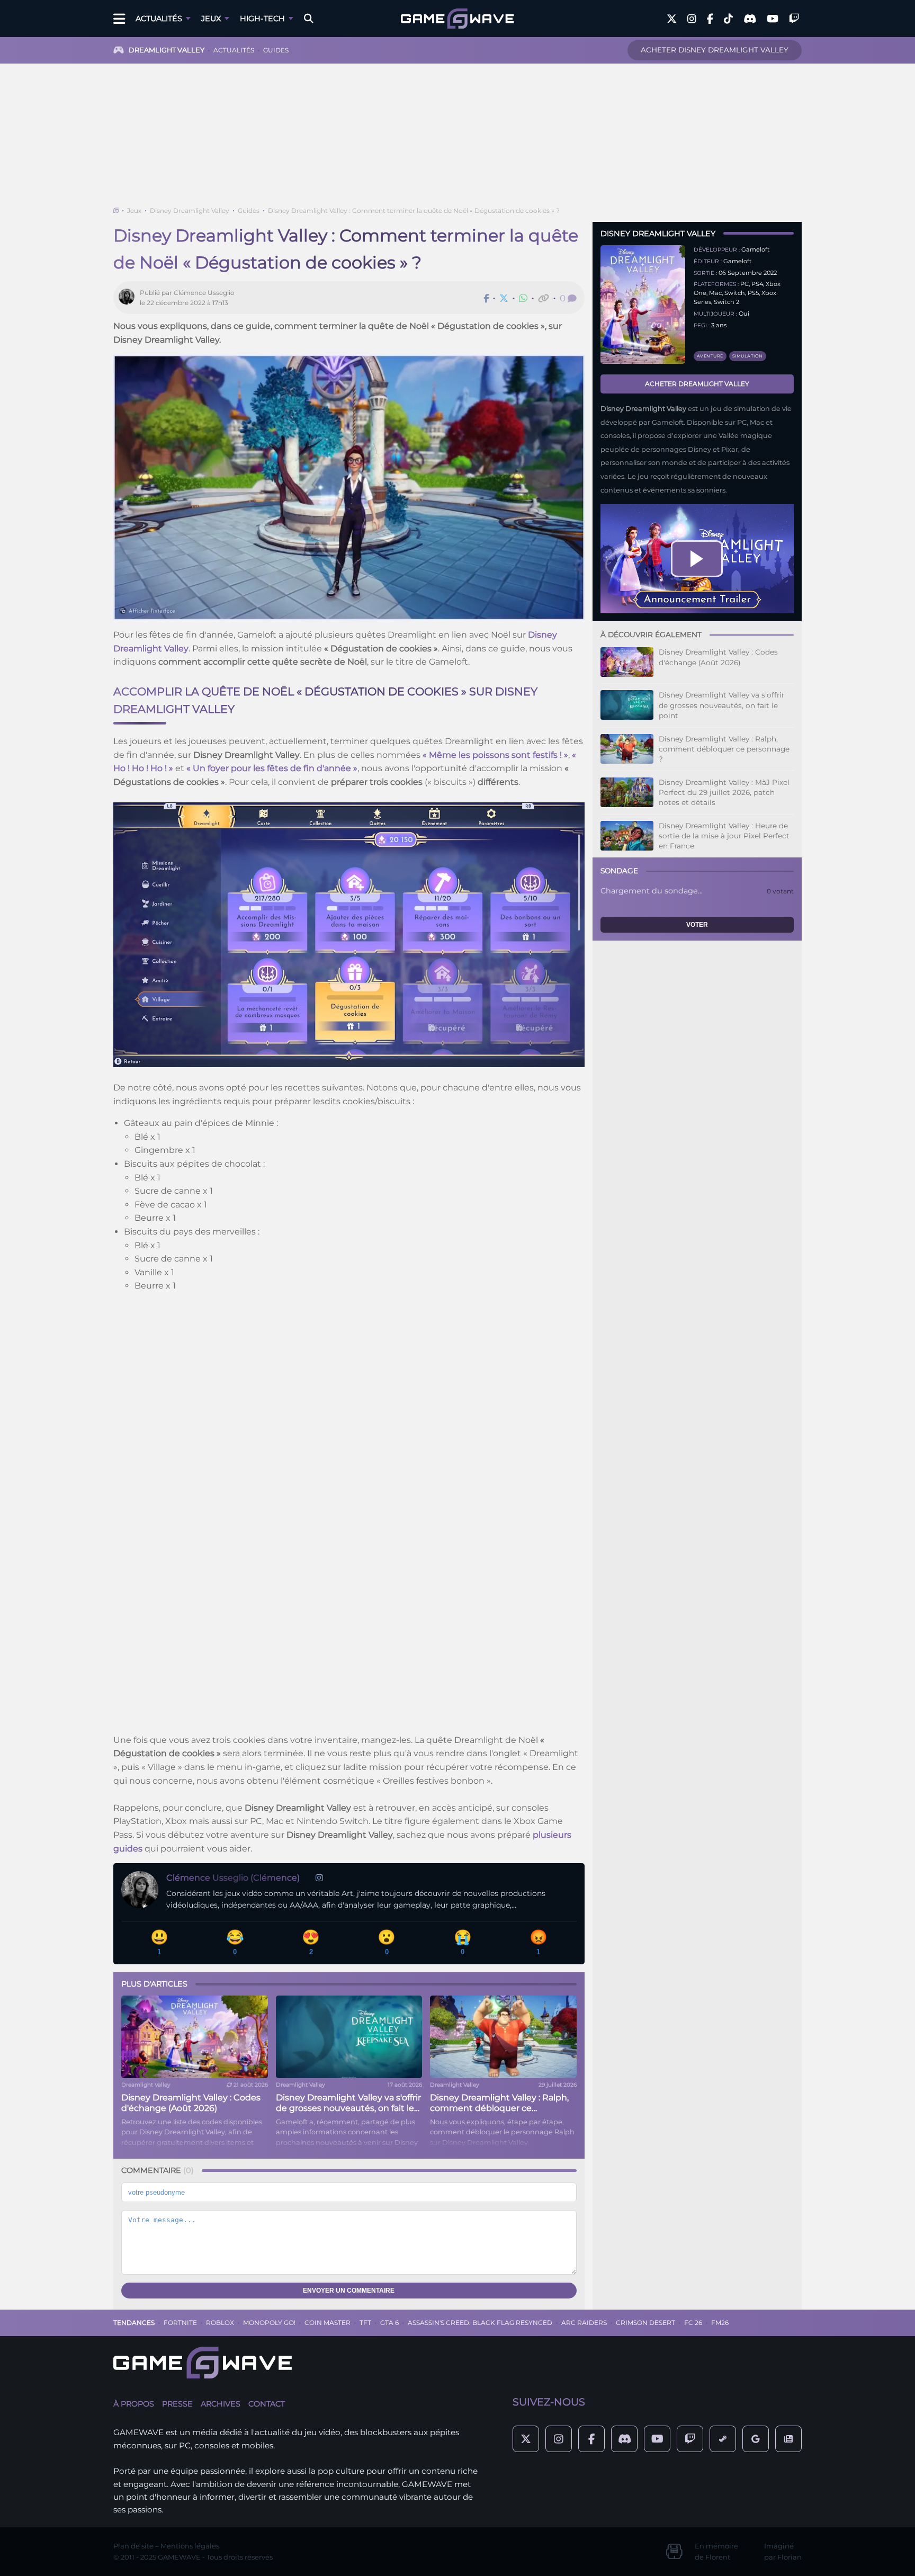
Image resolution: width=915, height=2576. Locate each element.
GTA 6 (389, 2323)
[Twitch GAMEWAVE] (794, 19)
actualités (234, 50)
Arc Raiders (584, 2323)
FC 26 (693, 2323)
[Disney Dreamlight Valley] (643, 305)
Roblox (220, 2323)
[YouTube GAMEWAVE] (773, 19)
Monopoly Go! (269, 2323)
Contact (267, 2404)
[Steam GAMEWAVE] (723, 2439)
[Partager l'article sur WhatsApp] (523, 298)
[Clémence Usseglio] (129, 298)
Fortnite (180, 2323)
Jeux (211, 19)
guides (276, 50)
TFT (365, 2323)
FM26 (720, 2323)
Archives (221, 2404)
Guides (249, 211)
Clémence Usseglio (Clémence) (233, 1878)
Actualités (159, 19)
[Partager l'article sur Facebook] (486, 298)
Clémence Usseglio (204, 293)
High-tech (262, 19)
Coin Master (328, 2323)
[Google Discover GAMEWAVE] (756, 2439)
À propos (134, 2404)
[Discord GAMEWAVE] (750, 19)
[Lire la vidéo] (697, 559)
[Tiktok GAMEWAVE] (728, 19)
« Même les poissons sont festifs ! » (495, 755)
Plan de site (133, 2546)
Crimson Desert (645, 2323)
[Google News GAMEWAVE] (788, 2439)
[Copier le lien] (544, 298)
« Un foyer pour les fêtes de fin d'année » (272, 768)
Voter (697, 925)
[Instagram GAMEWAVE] (692, 19)
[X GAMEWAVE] (672, 19)
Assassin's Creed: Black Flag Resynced (480, 2323)
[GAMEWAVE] (457, 19)
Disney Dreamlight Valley (190, 211)
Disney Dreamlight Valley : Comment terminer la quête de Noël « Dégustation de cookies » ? (414, 211)
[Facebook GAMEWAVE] (710, 19)
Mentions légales (190, 2546)
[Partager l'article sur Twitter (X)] (504, 298)
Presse (177, 2404)
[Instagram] (319, 1878)
